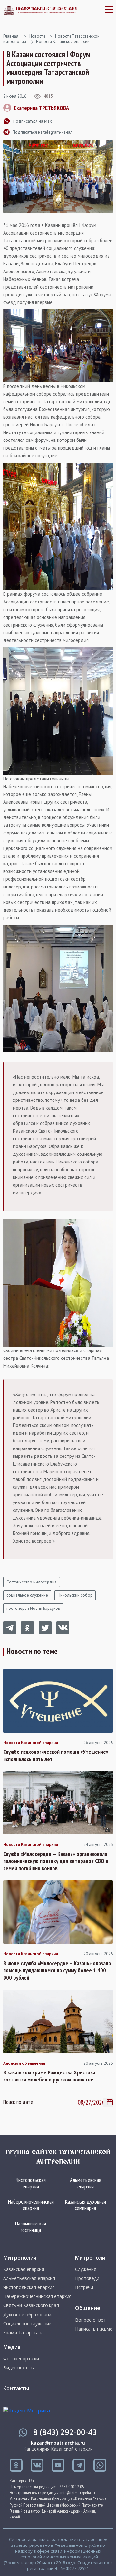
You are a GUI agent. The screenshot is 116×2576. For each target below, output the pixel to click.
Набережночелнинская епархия (31, 2205)
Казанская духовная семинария (86, 2205)
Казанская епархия (24, 2269)
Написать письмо (94, 2329)
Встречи (84, 2287)
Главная (11, 36)
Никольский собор (75, 1595)
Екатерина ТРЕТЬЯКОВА (41, 108)
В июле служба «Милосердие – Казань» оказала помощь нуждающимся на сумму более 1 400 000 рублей (57, 1970)
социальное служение (27, 1595)
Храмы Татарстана (24, 2333)
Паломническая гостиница (31, 2227)
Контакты (16, 2388)
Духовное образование (29, 2315)
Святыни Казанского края (31, 2305)
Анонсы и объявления (24, 2063)
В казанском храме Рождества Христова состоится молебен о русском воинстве (49, 2076)
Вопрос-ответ (90, 2320)
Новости (37, 36)
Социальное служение (27, 2324)
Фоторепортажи (21, 2359)
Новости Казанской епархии (63, 42)
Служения (86, 2269)
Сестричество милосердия (32, 1582)
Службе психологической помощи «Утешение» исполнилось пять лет (56, 1756)
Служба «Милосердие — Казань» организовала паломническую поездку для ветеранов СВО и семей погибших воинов (56, 1861)
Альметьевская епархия (86, 2183)
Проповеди (87, 2278)
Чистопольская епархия (31, 2183)
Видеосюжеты (19, 2368)
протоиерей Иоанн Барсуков (33, 1608)
